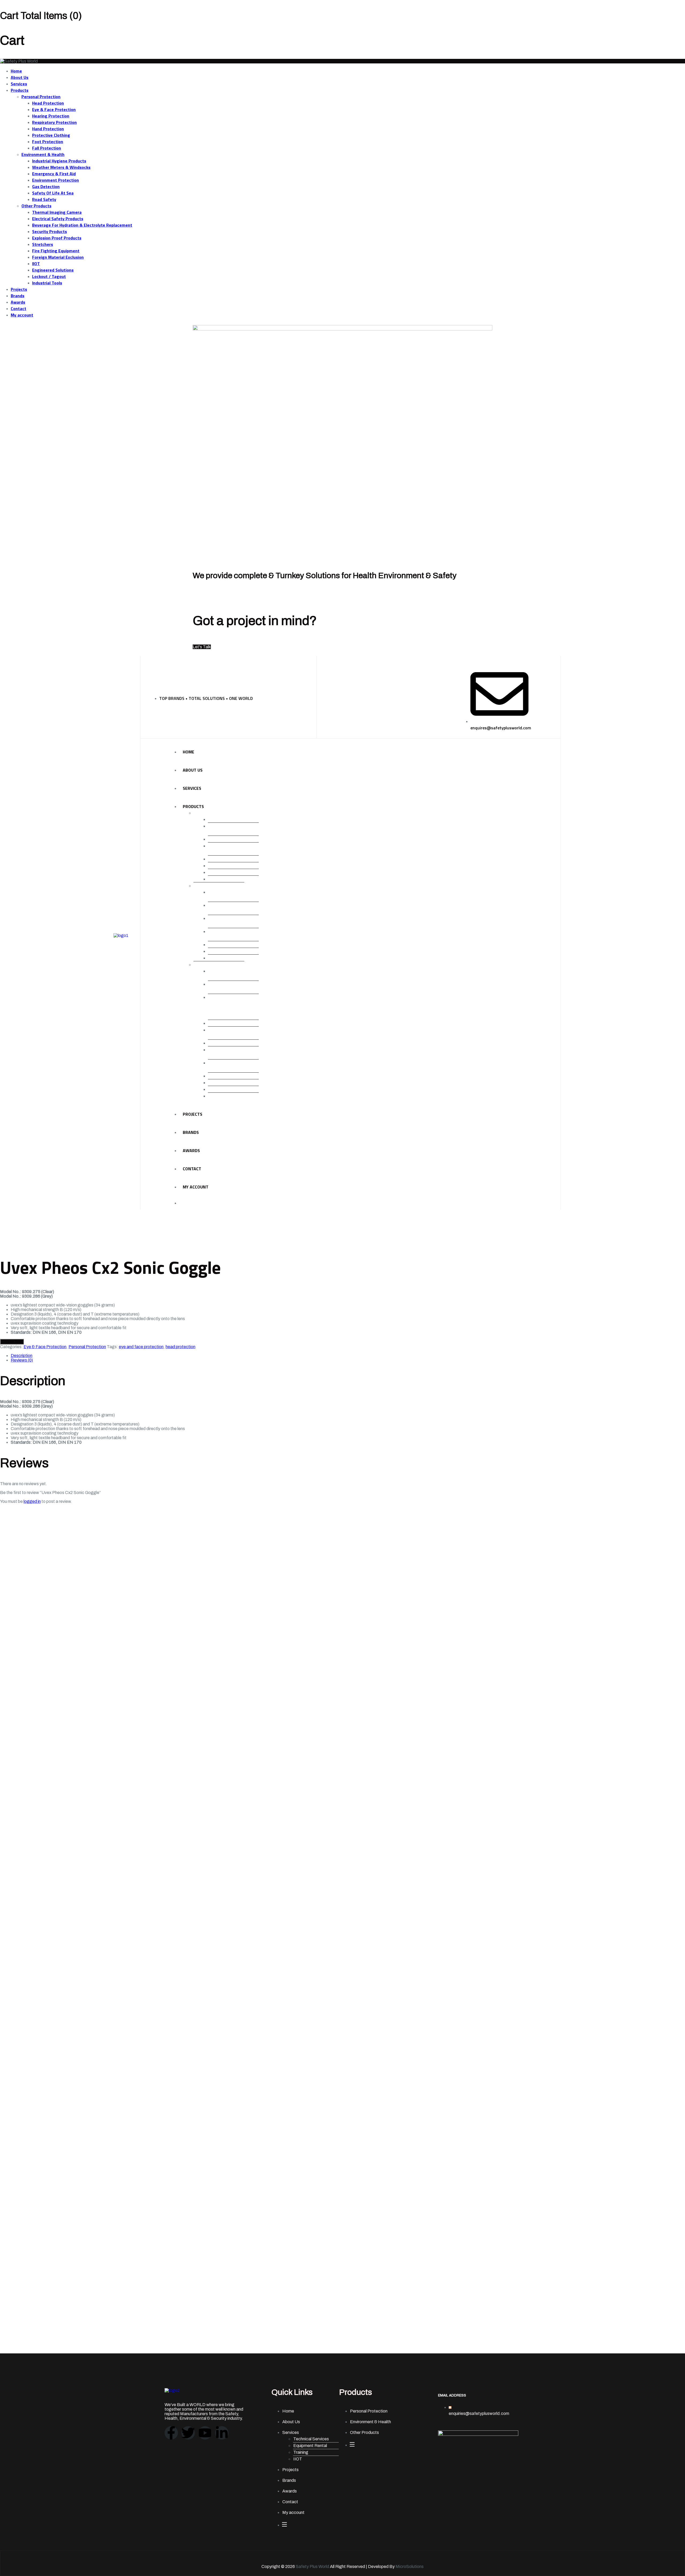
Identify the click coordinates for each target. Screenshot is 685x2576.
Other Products (36, 206)
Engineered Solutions (53, 270)
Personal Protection (41, 97)
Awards (18, 302)
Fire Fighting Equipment (56, 251)
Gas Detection (46, 186)
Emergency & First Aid (54, 174)
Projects (19, 289)
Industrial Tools (47, 283)
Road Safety (44, 199)
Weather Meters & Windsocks (61, 167)
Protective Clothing (51, 135)
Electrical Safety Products (58, 219)
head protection (180, 1347)
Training (301, 2452)
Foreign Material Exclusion (58, 257)
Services (19, 84)
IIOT (36, 264)
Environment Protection (56, 180)
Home (16, 71)
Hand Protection (48, 129)
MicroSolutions (410, 2567)
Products (20, 90)
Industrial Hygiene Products (59, 161)
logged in (32, 1501)
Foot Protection (48, 142)
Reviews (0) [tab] (22, 1360)
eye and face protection (141, 1347)
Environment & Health (43, 154)
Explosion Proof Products (57, 238)
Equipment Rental (310, 2446)
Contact (18, 308)
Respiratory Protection (54, 122)
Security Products (50, 231)
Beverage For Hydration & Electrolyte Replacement (82, 225)
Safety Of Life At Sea (53, 193)
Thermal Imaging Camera (57, 212)
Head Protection (48, 103)
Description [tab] (22, 1356)
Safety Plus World (312, 2567)
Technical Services (311, 2439)
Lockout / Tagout (49, 276)
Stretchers (43, 244)
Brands (18, 296)
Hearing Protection (51, 116)
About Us (20, 77)
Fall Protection (47, 148)
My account (22, 315)
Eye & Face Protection (54, 109)
